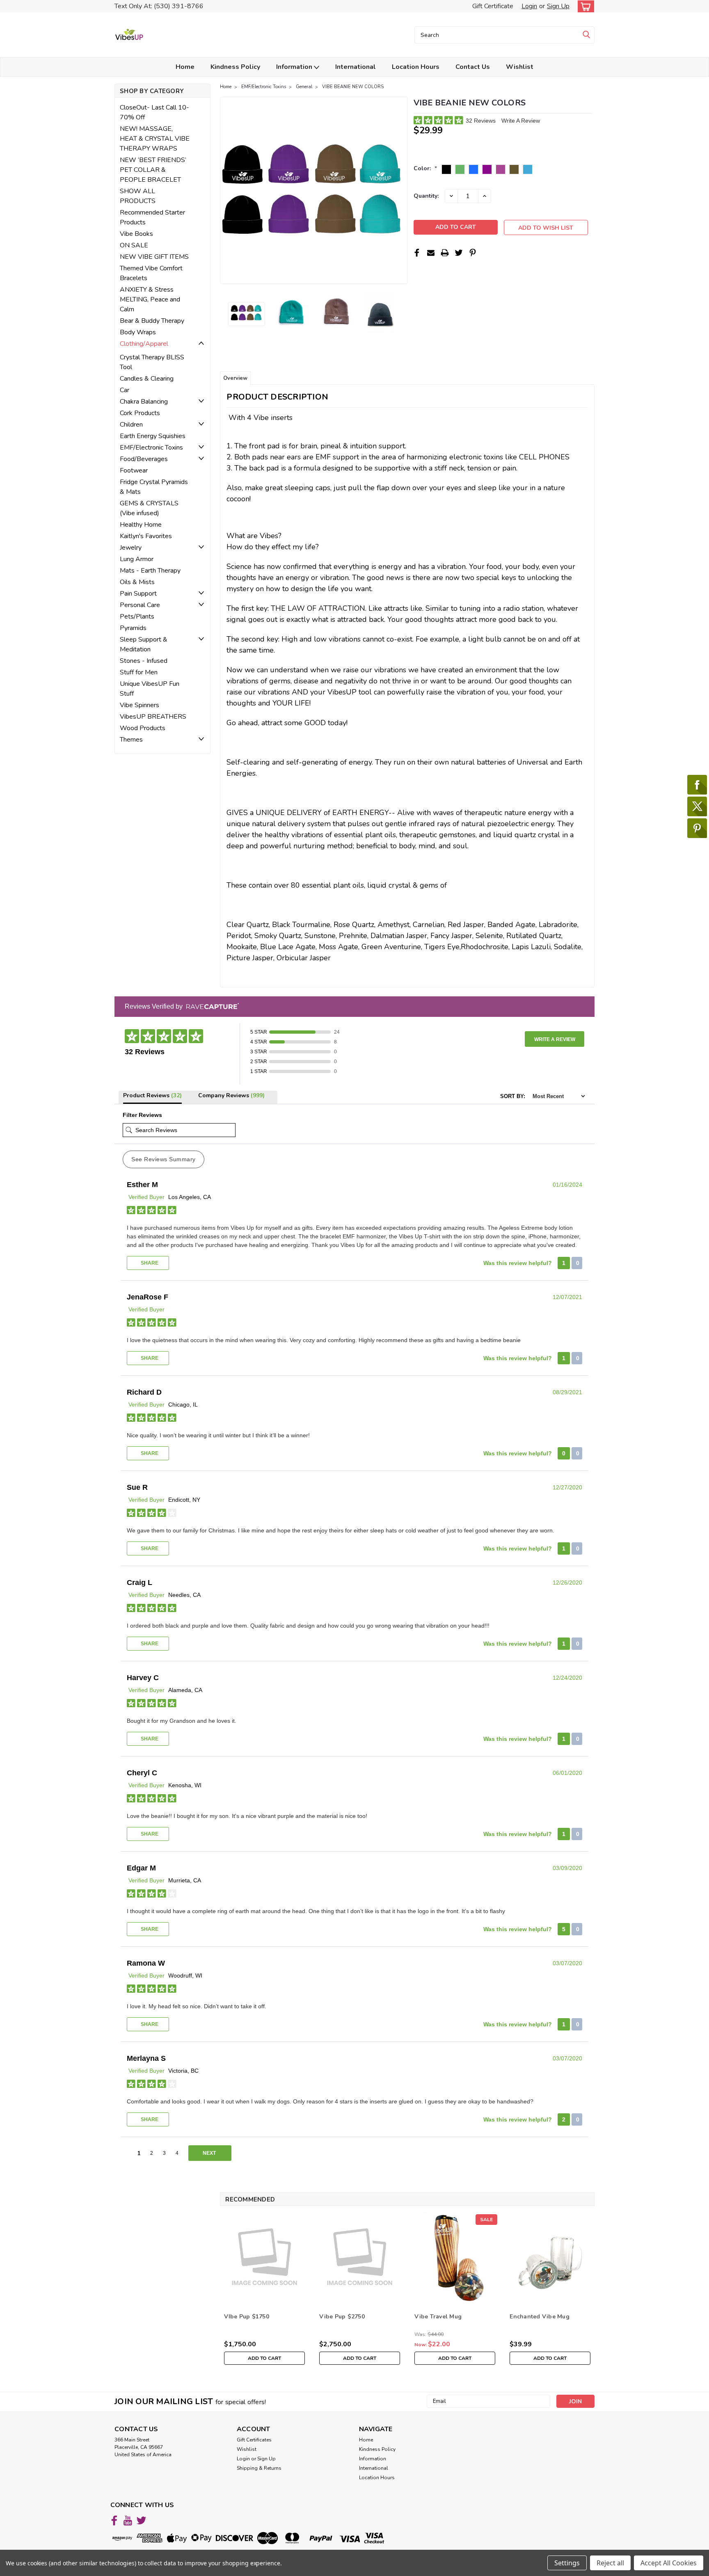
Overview (235, 378)
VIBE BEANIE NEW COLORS (353, 87)
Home (185, 67)
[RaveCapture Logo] (210, 1007)
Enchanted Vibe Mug (540, 2317)
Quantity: (426, 196)
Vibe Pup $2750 (342, 2317)
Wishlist (520, 67)
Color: (425, 168)
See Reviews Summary (164, 1159)
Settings (567, 2563)
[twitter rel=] (141, 2520)
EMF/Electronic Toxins (264, 87)
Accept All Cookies (669, 2563)
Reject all (610, 2563)
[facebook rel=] (114, 2520)
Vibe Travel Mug (438, 2317)
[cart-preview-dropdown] (584, 6)
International (356, 67)
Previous (227, 190)
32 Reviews (481, 121)
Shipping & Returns (259, 2468)
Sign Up (558, 6)
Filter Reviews (142, 1115)
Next (400, 190)
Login (529, 6)
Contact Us (473, 67)
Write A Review (521, 121)
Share (149, 1263)
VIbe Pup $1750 (247, 2317)
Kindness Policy (235, 67)
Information (295, 67)
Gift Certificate (493, 6)
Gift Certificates (254, 2440)
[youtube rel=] (128, 2520)
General (304, 87)
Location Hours (416, 67)
